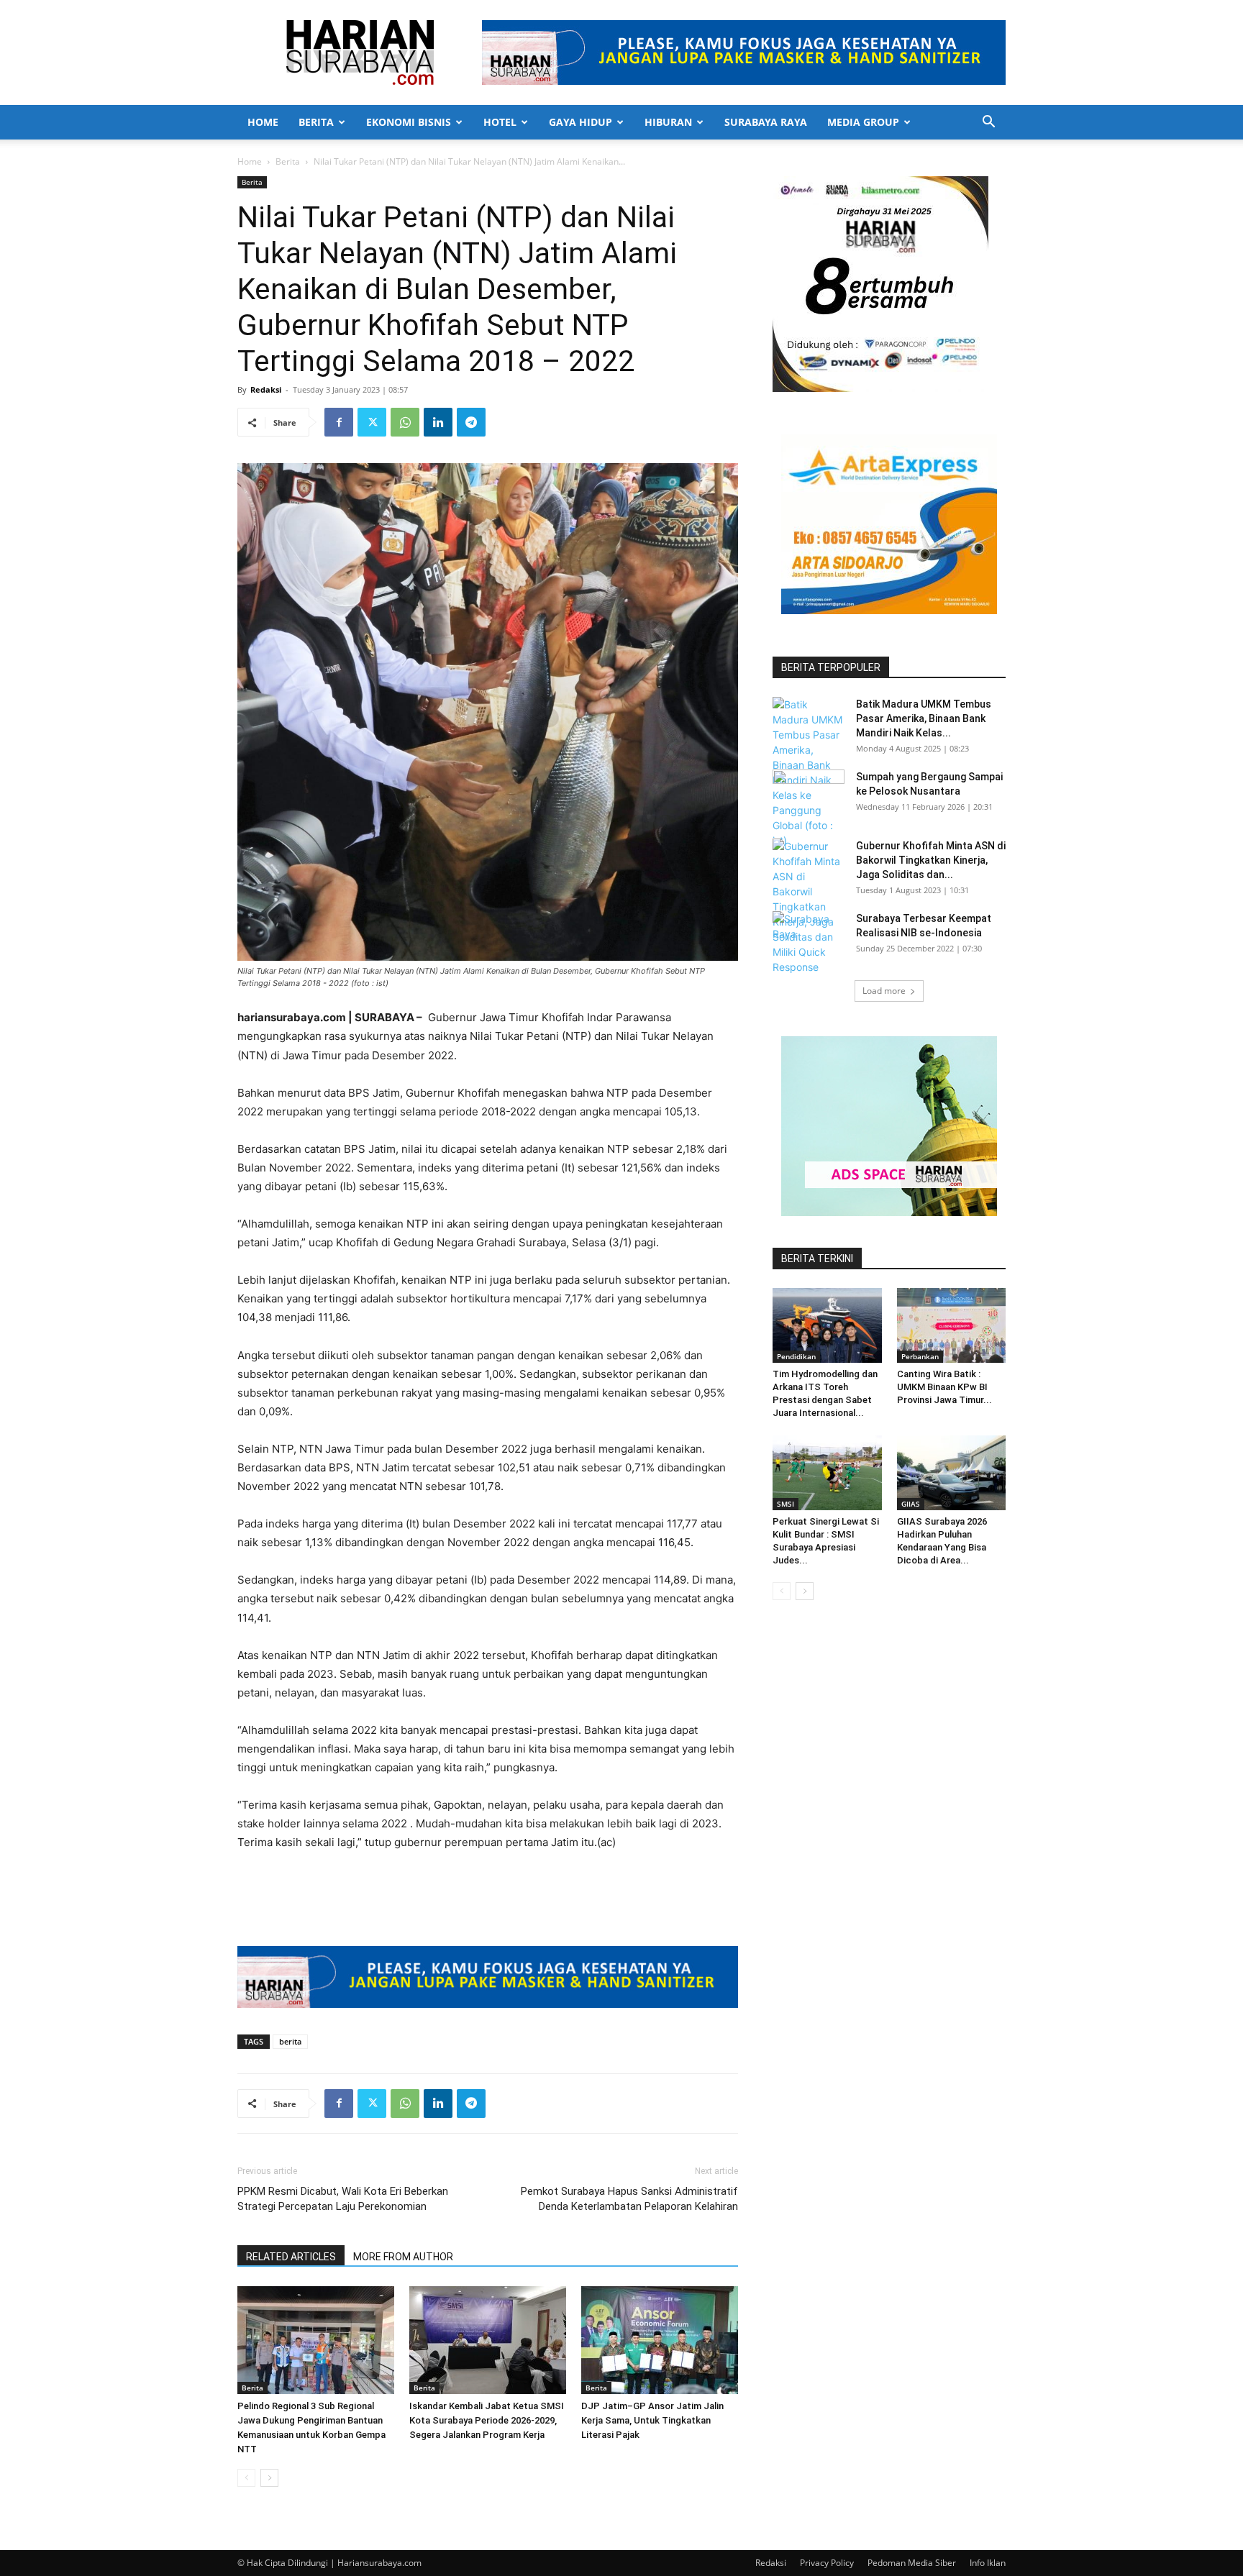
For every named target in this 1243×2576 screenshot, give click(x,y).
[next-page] (269, 2478)
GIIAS (911, 1504)
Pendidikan (796, 1356)
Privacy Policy (827, 2563)
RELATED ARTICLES (291, 2257)
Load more (884, 991)
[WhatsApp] (405, 422)
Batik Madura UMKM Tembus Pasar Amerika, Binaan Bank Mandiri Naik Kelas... (924, 718)
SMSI (786, 1504)
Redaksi (266, 389)
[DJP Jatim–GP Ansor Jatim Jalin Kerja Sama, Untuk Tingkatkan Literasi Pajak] (660, 2340)
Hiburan (668, 122)
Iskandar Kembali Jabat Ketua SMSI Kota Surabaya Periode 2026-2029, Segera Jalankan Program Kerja (487, 2420)
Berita (316, 122)
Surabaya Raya (766, 122)
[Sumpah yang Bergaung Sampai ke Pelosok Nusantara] (809, 795)
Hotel (500, 122)
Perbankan (920, 1356)
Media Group (863, 122)
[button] (988, 123)
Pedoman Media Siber (912, 2563)
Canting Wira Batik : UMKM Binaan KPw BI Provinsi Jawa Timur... (944, 1387)
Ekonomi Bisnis (409, 122)
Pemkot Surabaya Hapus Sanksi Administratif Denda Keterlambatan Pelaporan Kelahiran (629, 2199)
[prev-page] (246, 2478)
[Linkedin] (438, 422)
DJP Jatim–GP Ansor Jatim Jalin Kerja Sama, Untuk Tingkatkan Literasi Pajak (652, 2420)
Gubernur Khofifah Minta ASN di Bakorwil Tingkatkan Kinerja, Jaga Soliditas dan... (931, 860)
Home (263, 122)
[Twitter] (372, 422)
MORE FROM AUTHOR (403, 2257)
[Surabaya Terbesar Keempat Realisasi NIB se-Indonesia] (809, 936)
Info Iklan (988, 2563)
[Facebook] (339, 422)
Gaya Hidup (580, 122)
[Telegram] (471, 422)
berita (290, 2041)
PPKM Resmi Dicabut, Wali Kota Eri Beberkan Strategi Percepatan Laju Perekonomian (343, 2199)
